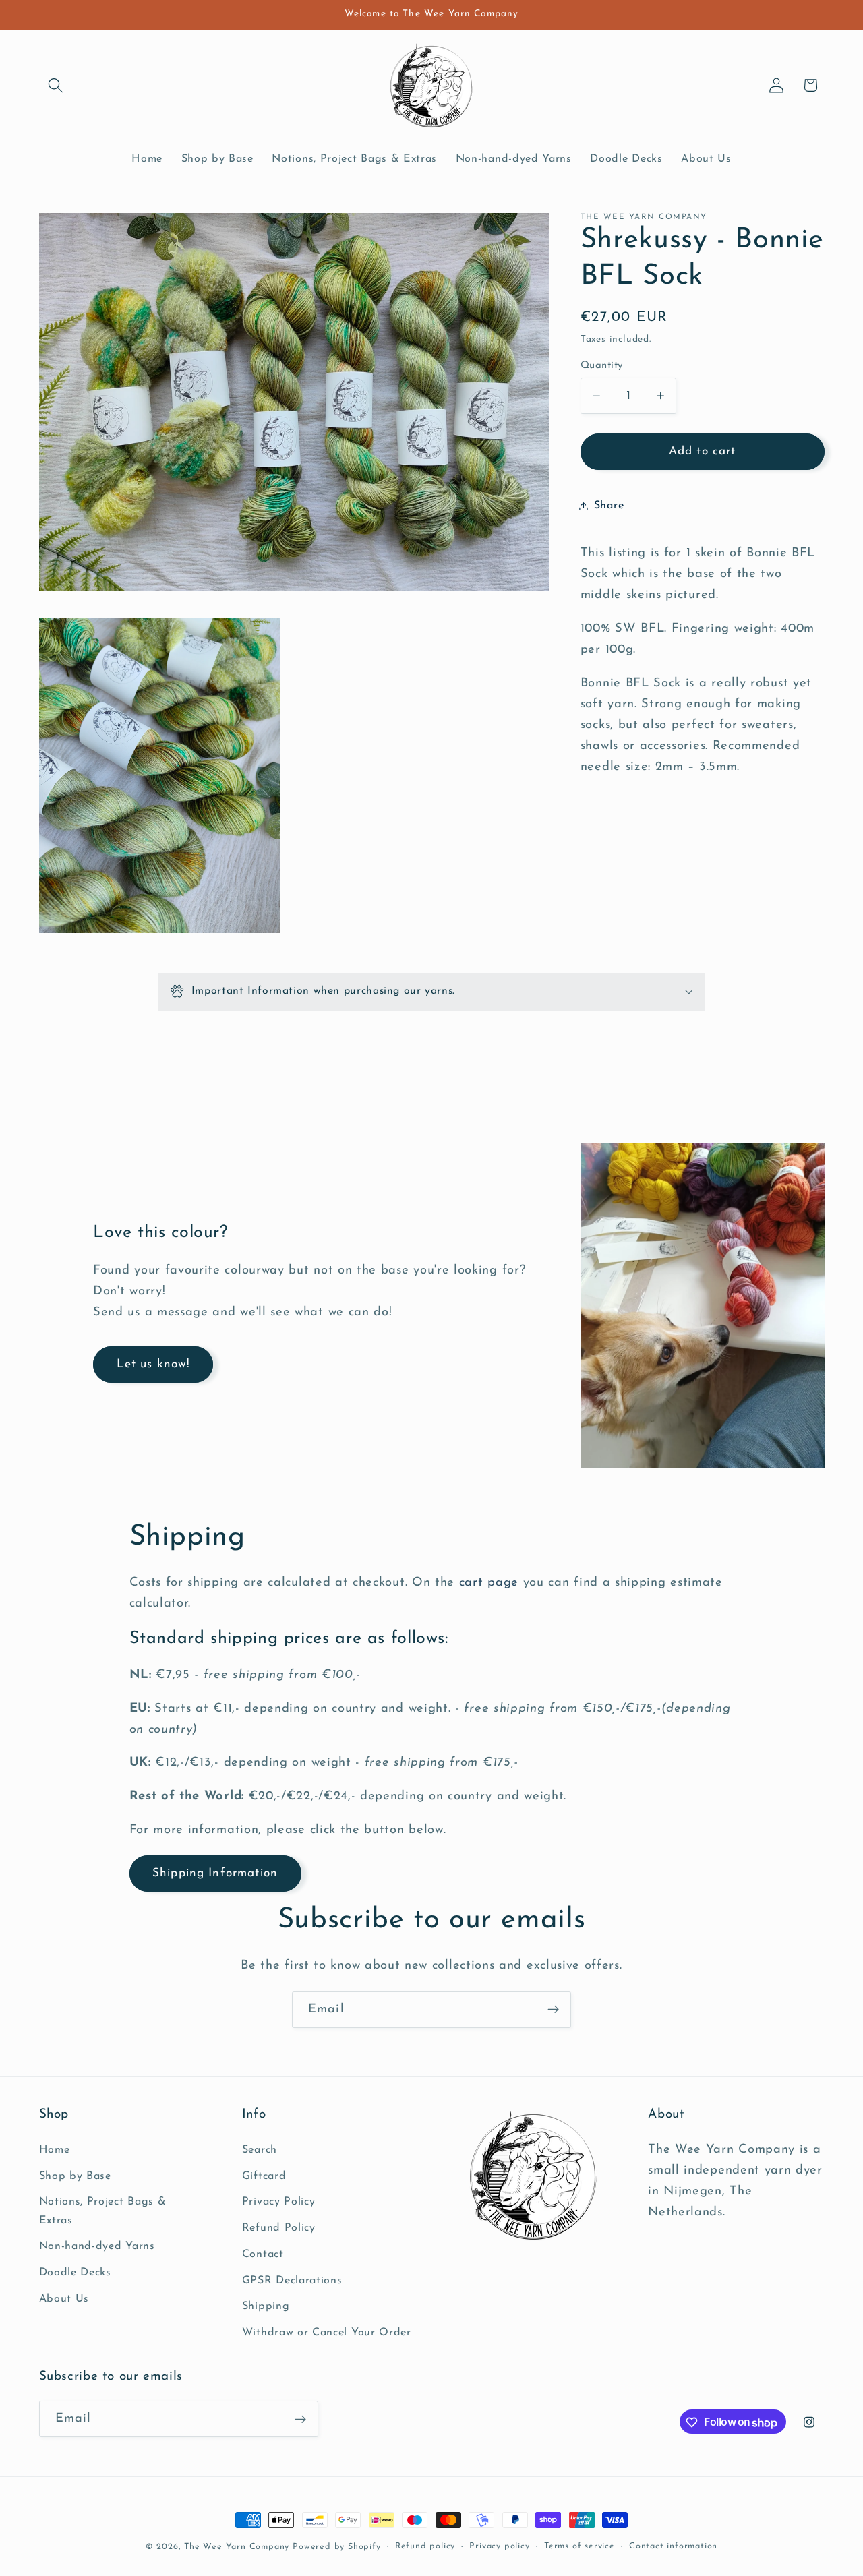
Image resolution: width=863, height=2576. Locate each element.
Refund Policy (279, 2228)
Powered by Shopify (337, 2547)
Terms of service (579, 2547)
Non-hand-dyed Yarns (97, 2246)
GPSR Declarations (292, 2280)
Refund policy (425, 2547)
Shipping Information (215, 1873)
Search (260, 2149)
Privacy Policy (279, 2202)
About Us (64, 2298)
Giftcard (264, 2176)
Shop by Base (75, 2176)
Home (55, 2149)
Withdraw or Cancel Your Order (327, 2333)
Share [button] (609, 506)
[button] (56, 85)
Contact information (673, 2547)
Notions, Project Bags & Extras (103, 2211)
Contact (263, 2254)
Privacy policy (499, 2547)
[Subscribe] (553, 2010)
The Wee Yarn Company (237, 2547)
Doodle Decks (75, 2273)
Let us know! (153, 1364)
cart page (489, 1583)
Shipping (266, 2306)
